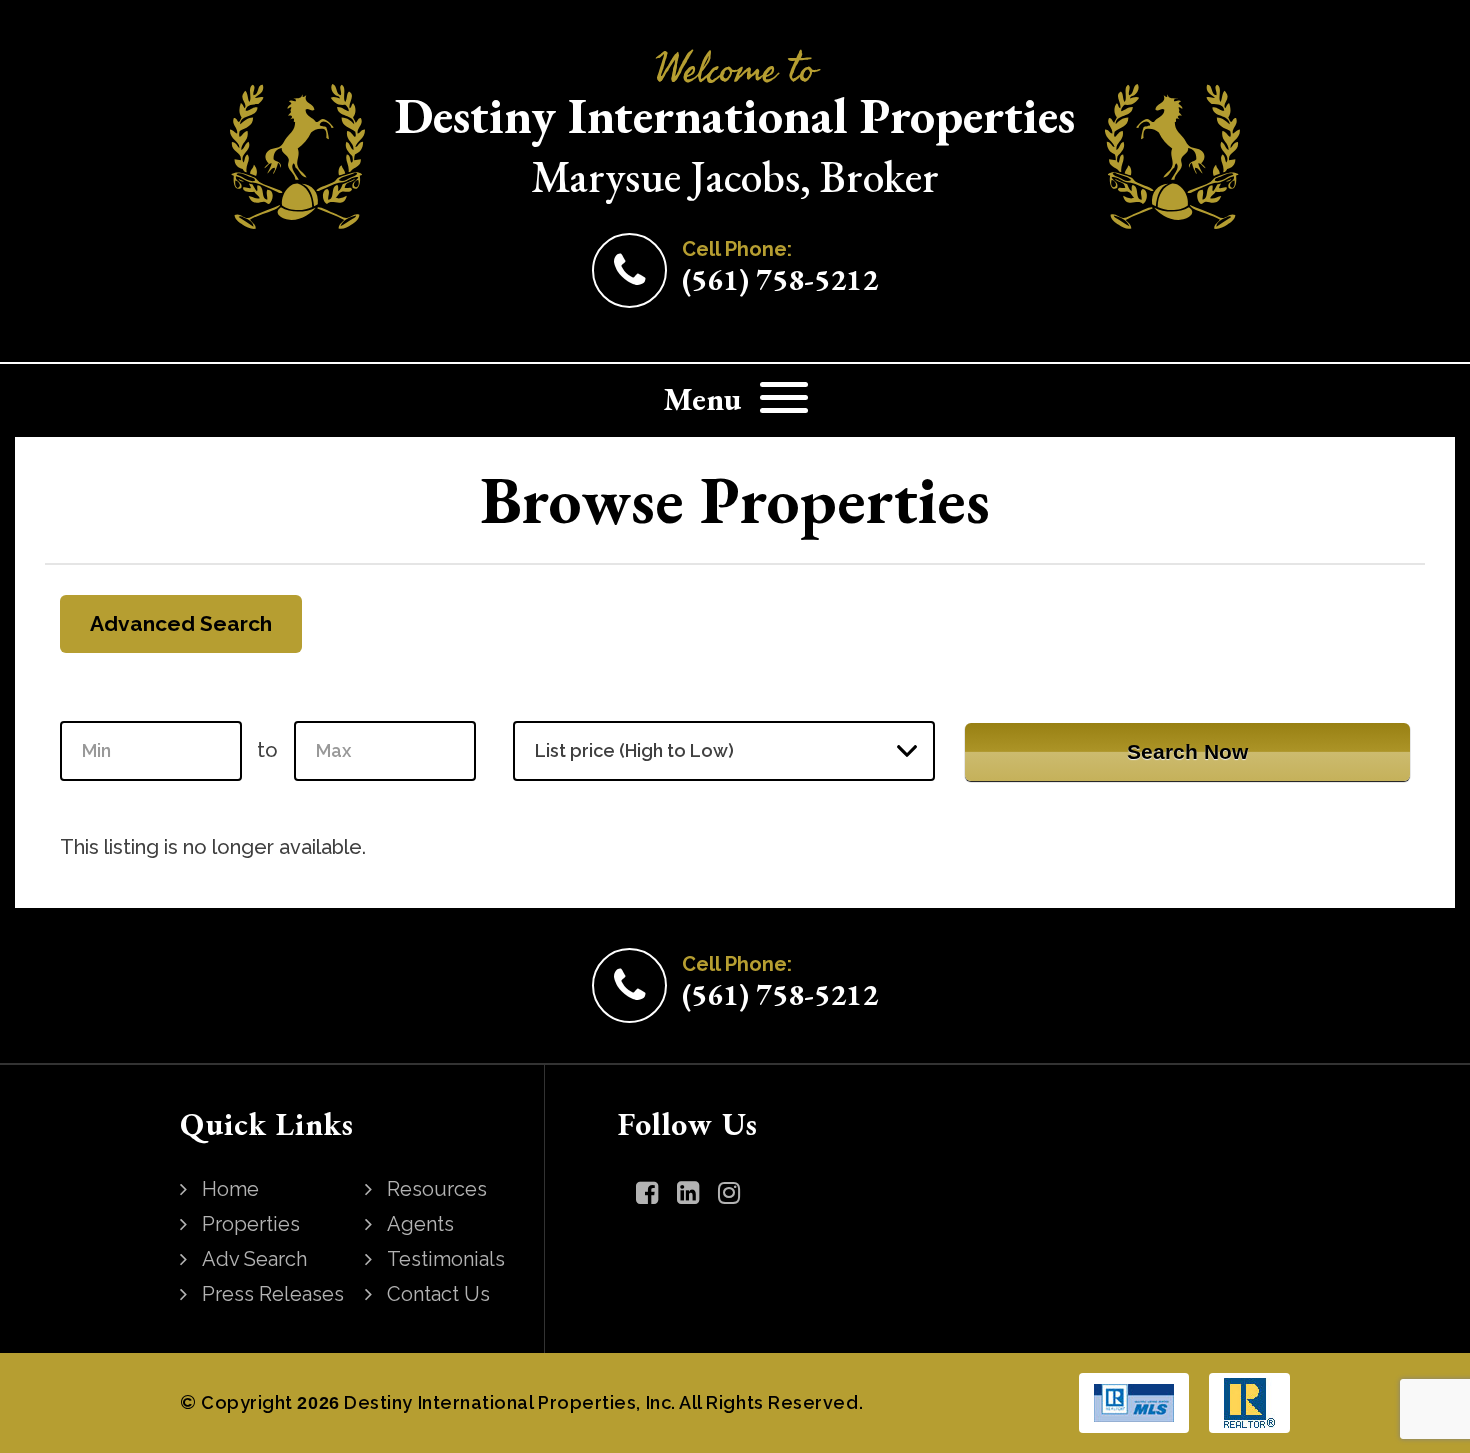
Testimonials (446, 1259)
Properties (251, 1224)
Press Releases (273, 1294)
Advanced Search (181, 623)
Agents (420, 1224)
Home (230, 1189)
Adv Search (254, 1259)
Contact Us (438, 1294)
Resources (437, 1189)
